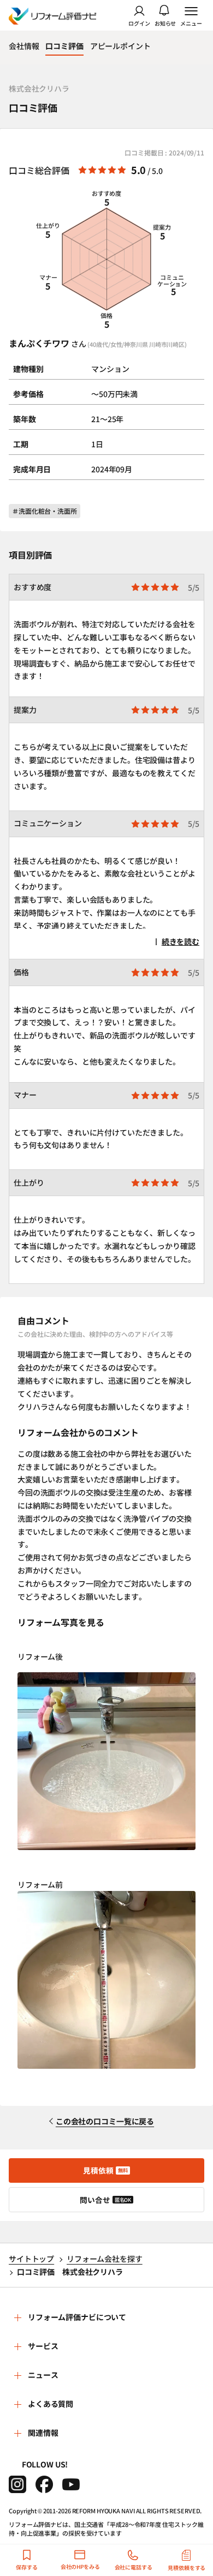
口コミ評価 (64, 46)
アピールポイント (120, 46)
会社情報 (24, 46)
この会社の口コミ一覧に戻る (105, 2121)
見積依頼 (105, 2170)
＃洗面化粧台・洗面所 (45, 511)
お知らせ (165, 23)
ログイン (139, 23)
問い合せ (106, 2200)
